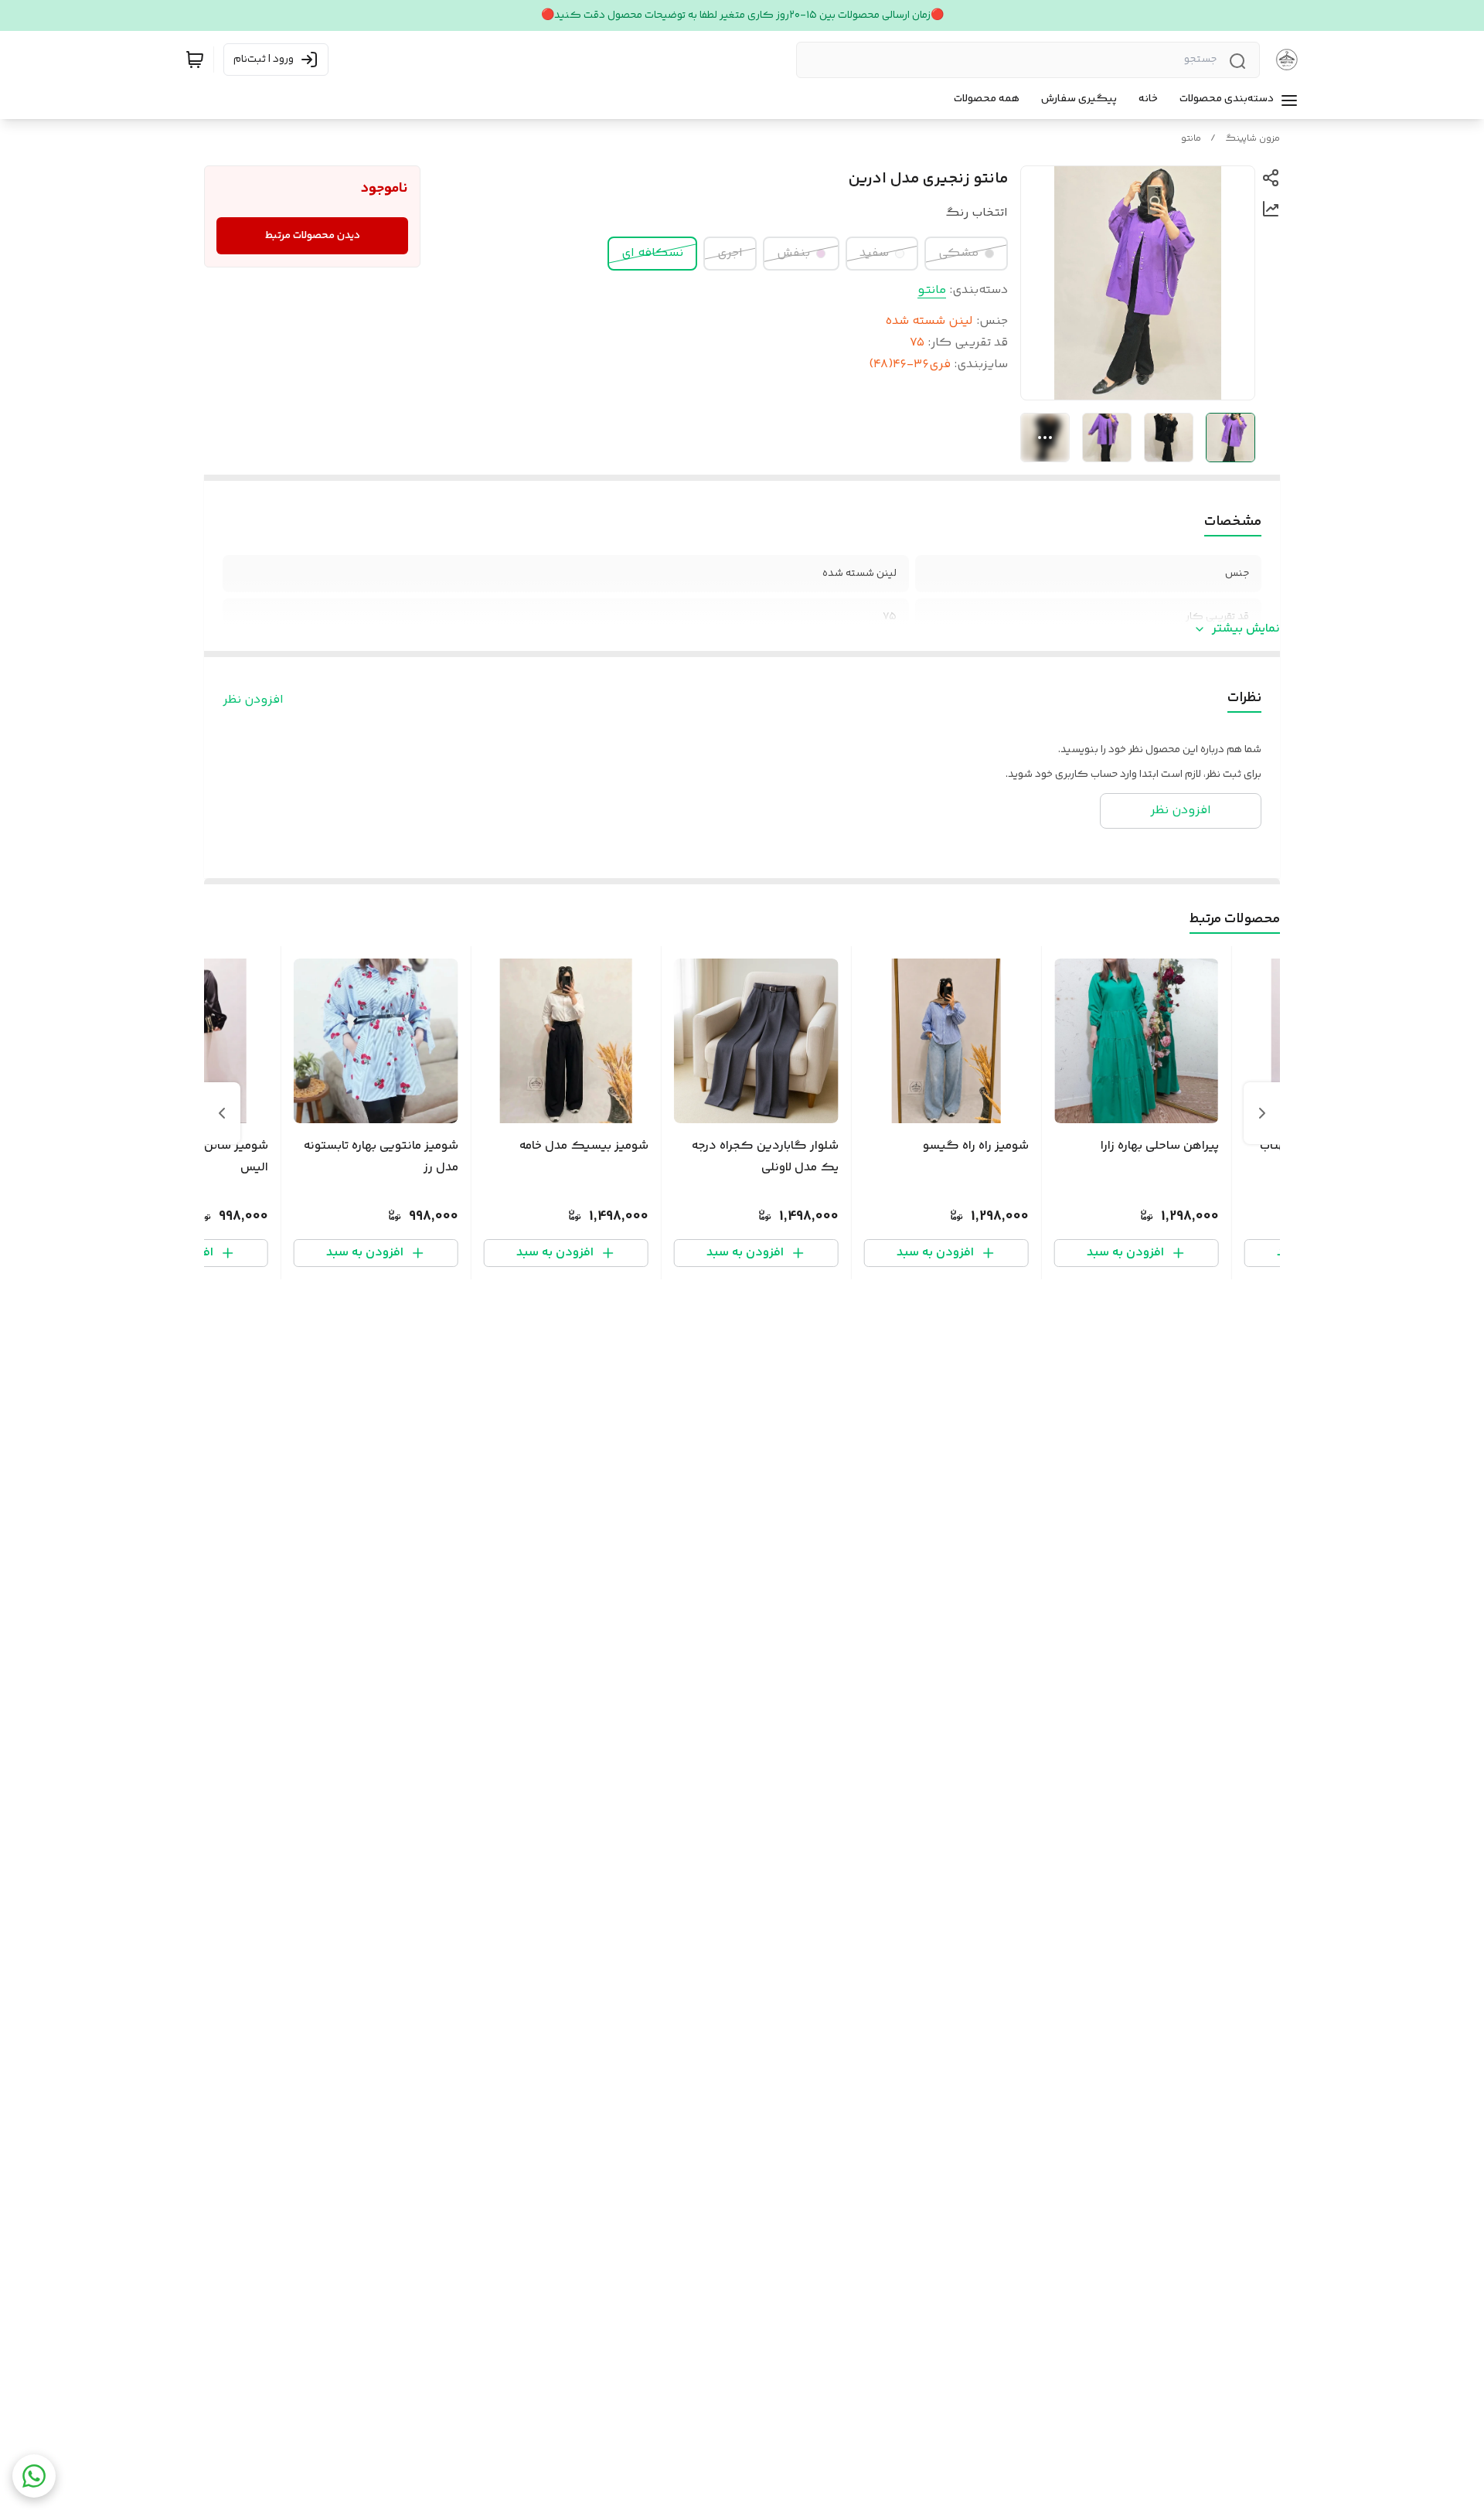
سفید (874, 253)
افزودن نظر (253, 700)
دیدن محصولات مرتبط (313, 236)
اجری (730, 253)
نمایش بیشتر (1246, 629)
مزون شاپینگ (1253, 139)
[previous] (1262, 1113)
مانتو (1191, 139)
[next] (222, 1113)
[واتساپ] (34, 2476)
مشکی (958, 253)
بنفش (793, 253)
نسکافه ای (652, 253)
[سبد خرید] (195, 60)
